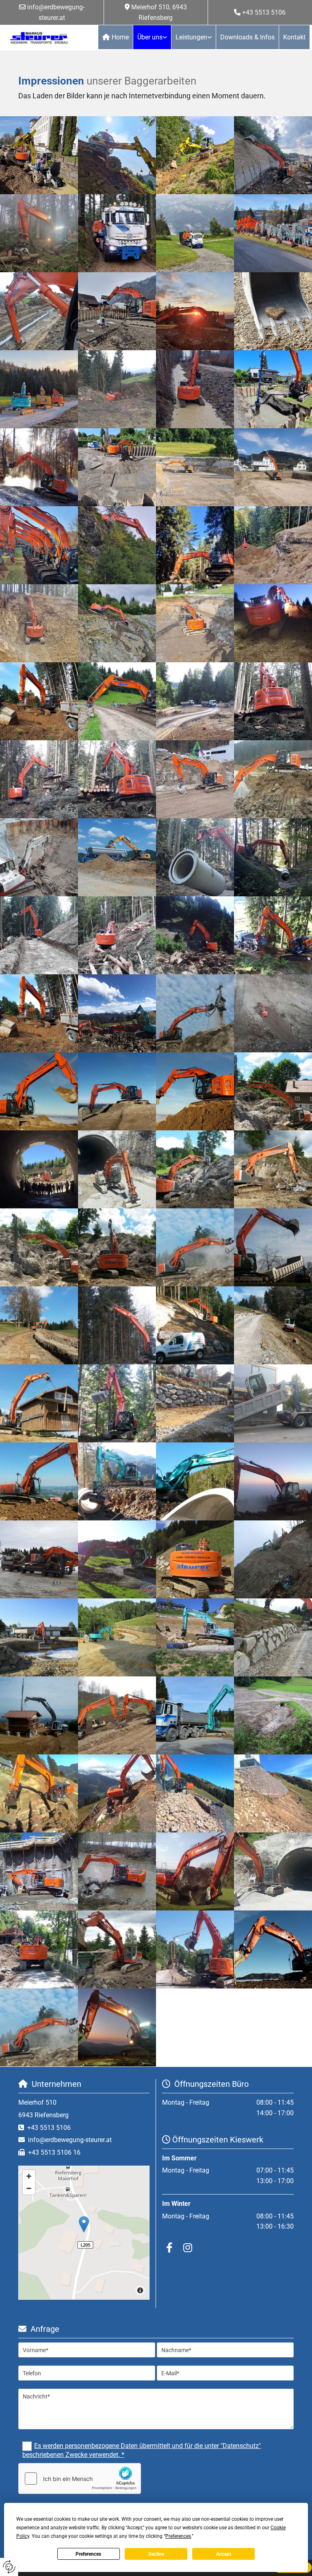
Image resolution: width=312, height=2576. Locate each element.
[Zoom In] (29, 2176)
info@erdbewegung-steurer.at (70, 2140)
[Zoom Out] (29, 2188)
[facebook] (169, 2247)
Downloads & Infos (247, 37)
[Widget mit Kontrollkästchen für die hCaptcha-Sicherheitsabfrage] (80, 2478)
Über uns (150, 37)
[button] (84, 2224)
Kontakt (294, 37)
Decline (156, 2554)
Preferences (88, 2554)
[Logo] (39, 38)
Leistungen (191, 37)
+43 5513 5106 (264, 12)
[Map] (84, 2233)
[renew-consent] (9, 2567)
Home (120, 37)
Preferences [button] (178, 2536)
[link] (152, 37)
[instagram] (187, 2247)
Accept (224, 2554)
